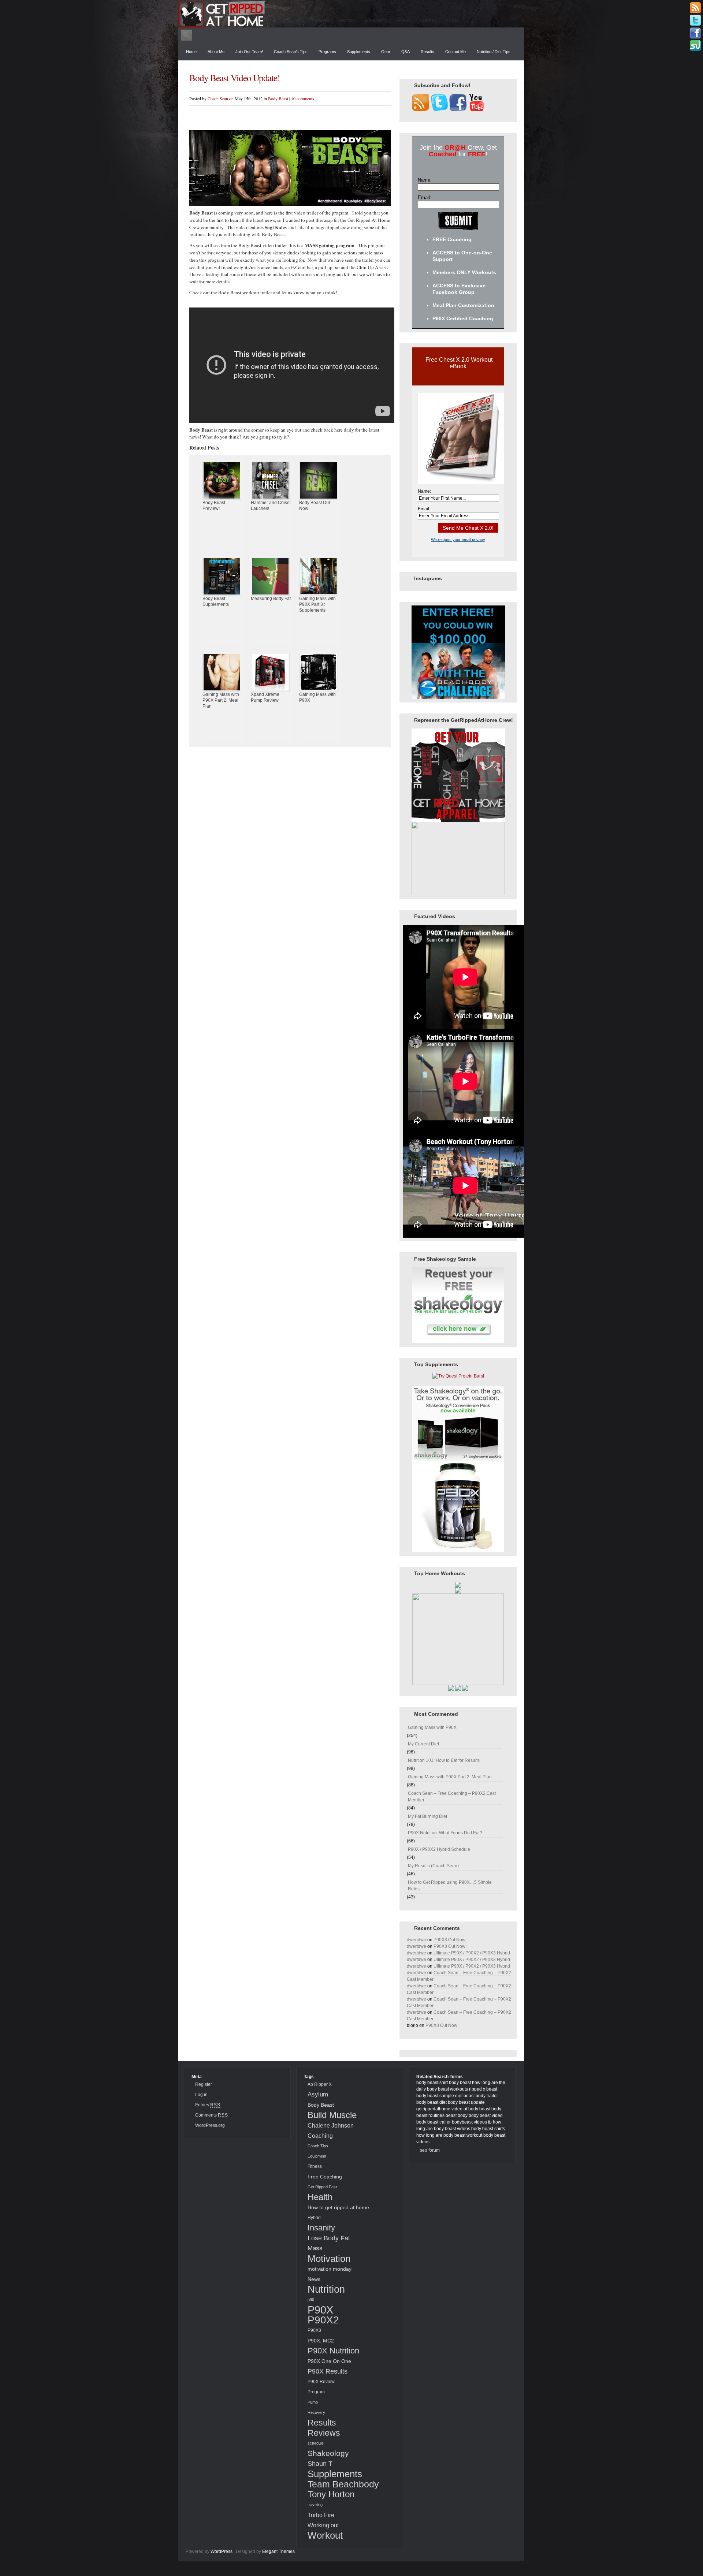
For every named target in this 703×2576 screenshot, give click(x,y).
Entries (208, 2105)
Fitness (315, 2166)
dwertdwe (416, 1940)
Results (427, 52)
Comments (212, 2115)
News (314, 2279)
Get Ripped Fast (322, 2187)
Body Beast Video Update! (235, 78)
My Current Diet (423, 1744)
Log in (201, 2095)
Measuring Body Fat (271, 599)
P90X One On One (329, 2361)
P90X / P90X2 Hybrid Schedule (439, 1849)
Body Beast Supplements (216, 601)
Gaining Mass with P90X (317, 697)
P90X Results (328, 2371)
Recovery (316, 2412)
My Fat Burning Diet (427, 1816)
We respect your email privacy (458, 540)
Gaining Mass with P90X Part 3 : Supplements (317, 604)
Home (191, 52)
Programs (327, 52)
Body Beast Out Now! (315, 506)
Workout (325, 2535)
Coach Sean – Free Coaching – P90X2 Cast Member (452, 1797)
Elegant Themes (278, 2551)
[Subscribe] (695, 8)
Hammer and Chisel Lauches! (271, 506)
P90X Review (321, 2382)
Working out (323, 2525)
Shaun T (320, 2463)
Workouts (296, 20)
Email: (425, 197)
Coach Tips (318, 2146)
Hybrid (314, 2218)
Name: (425, 180)
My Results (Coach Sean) (433, 1866)
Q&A (406, 52)
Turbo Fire (321, 2515)
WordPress (222, 2551)
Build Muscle (332, 2115)
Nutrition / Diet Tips (494, 52)
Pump (313, 2402)
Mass (315, 2248)
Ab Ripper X (320, 2084)
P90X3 (314, 2330)
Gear (386, 52)
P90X (320, 2310)
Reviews (403, 20)
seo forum (430, 2150)
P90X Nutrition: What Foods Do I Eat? (445, 1833)
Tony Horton (331, 2494)
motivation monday (330, 2269)
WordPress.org (210, 2125)
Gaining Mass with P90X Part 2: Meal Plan (221, 700)
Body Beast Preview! (214, 506)
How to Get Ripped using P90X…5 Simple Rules (450, 1886)
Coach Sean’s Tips (291, 52)
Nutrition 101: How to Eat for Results (444, 1760)
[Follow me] (695, 20)
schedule (316, 2443)
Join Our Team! (249, 52)
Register (204, 2084)
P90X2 (323, 2320)
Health (320, 2197)
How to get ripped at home (338, 2207)
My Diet (452, 20)
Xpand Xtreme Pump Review (265, 697)
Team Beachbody (343, 2484)
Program (316, 2392)
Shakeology (328, 2453)
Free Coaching (325, 2177)
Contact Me (455, 52)
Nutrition (347, 20)
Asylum (318, 2094)
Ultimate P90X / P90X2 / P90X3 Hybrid (472, 1953)
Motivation (322, 20)
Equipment (317, 2156)
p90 (311, 2300)
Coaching (428, 20)
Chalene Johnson (331, 2125)
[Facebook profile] (695, 33)
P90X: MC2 (321, 2341)
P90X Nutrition (333, 2351)
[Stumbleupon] (695, 46)
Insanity (321, 2228)
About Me (216, 52)
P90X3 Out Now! (450, 1940)
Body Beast (278, 98)
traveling (315, 2505)
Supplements (375, 20)
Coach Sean (218, 98)
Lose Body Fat (329, 2238)
